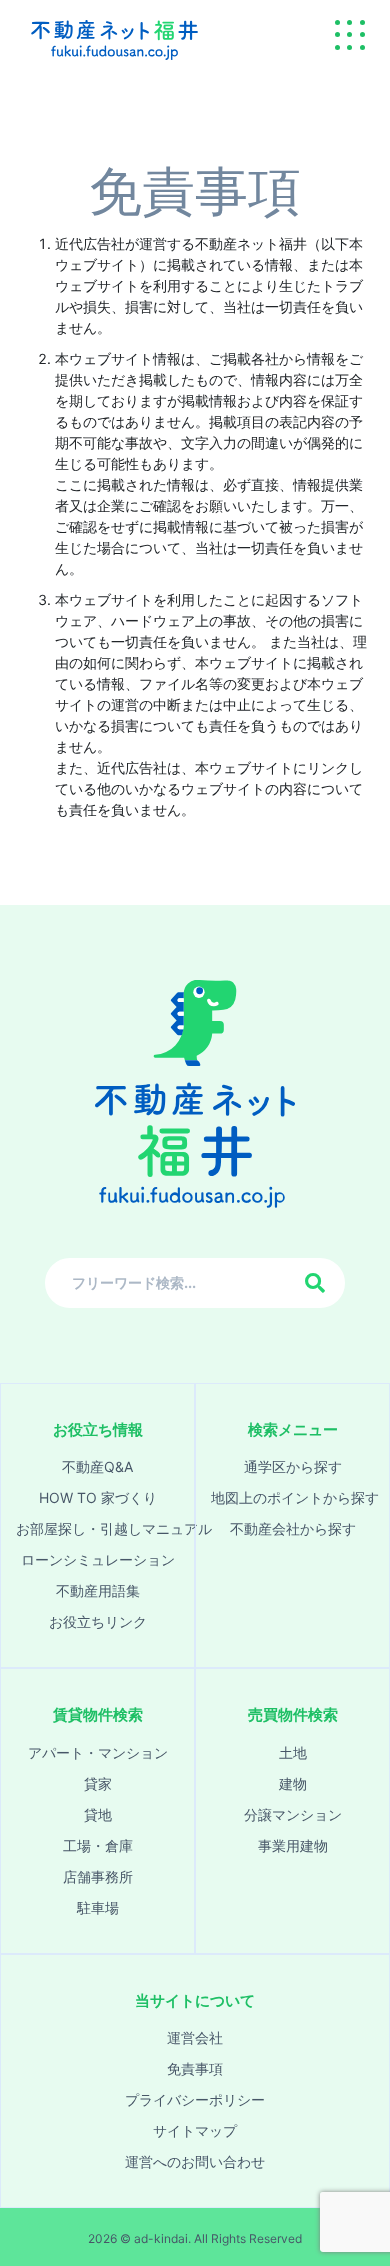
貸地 (98, 1814)
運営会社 (195, 2037)
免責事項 (195, 2068)
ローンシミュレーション (98, 1559)
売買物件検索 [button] (293, 1714)
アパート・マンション (98, 1752)
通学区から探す (293, 1466)
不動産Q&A (97, 1466)
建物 (293, 1783)
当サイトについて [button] (195, 2000)
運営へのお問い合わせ (195, 2161)
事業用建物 (293, 1845)
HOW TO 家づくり (98, 1497)
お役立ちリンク (98, 1621)
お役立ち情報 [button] (98, 1429)
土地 (293, 1752)
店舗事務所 (98, 1876)
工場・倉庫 (98, 1845)
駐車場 (98, 1907)
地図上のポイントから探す (292, 1497)
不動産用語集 (98, 1590)
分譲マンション (293, 1814)
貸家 (98, 1783)
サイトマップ (195, 2130)
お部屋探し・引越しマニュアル (97, 1528)
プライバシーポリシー (195, 2099)
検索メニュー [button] (293, 1429)
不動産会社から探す (293, 1528)
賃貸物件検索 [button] (98, 1714)
